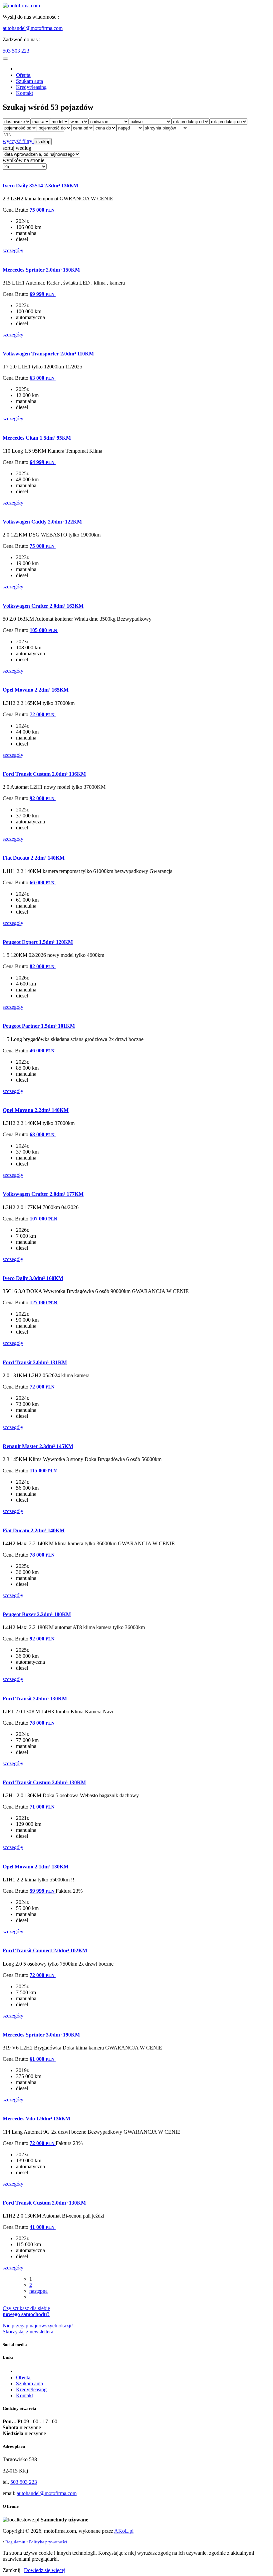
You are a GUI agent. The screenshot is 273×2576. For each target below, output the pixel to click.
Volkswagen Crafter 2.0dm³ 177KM (43, 1194)
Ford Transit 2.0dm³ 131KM (35, 1362)
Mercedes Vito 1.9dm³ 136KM (36, 2119)
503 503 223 (16, 51)
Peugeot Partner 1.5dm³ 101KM (39, 1026)
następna (38, 2291)
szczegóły (13, 250)
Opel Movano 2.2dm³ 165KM (36, 690)
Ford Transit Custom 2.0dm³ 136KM (44, 774)
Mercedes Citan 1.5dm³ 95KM (37, 438)
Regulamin (15, 2542)
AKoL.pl (124, 2531)
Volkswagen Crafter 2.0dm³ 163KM (43, 606)
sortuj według (17, 148)
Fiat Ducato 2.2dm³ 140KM (34, 858)
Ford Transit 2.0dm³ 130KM (35, 1699)
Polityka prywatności (48, 2542)
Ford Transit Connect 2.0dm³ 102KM (45, 1950)
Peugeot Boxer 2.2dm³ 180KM (37, 1614)
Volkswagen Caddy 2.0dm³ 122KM (42, 522)
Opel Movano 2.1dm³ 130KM (36, 1867)
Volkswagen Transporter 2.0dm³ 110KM (48, 354)
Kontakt (24, 93)
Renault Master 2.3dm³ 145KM (38, 1446)
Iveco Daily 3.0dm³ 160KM (33, 1278)
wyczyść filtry (18, 141)
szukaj (43, 142)
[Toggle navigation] (5, 59)
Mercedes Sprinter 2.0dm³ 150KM (41, 270)
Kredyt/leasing (31, 87)
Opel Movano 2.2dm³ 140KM (36, 1110)
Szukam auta (29, 81)
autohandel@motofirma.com (33, 28)
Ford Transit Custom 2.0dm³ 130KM (44, 1782)
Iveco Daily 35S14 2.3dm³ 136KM (40, 186)
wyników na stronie (23, 160)
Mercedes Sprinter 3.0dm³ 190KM (41, 2035)
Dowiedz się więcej (45, 2570)
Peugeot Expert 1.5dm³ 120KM (38, 942)
